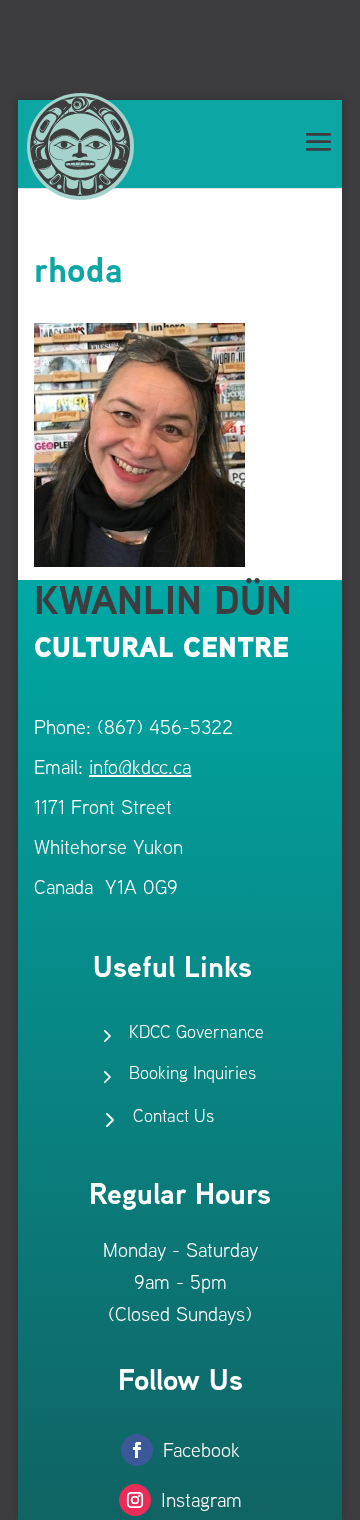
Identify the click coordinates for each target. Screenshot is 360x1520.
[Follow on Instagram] (135, 1500)
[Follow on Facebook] (137, 1450)
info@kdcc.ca (140, 766)
